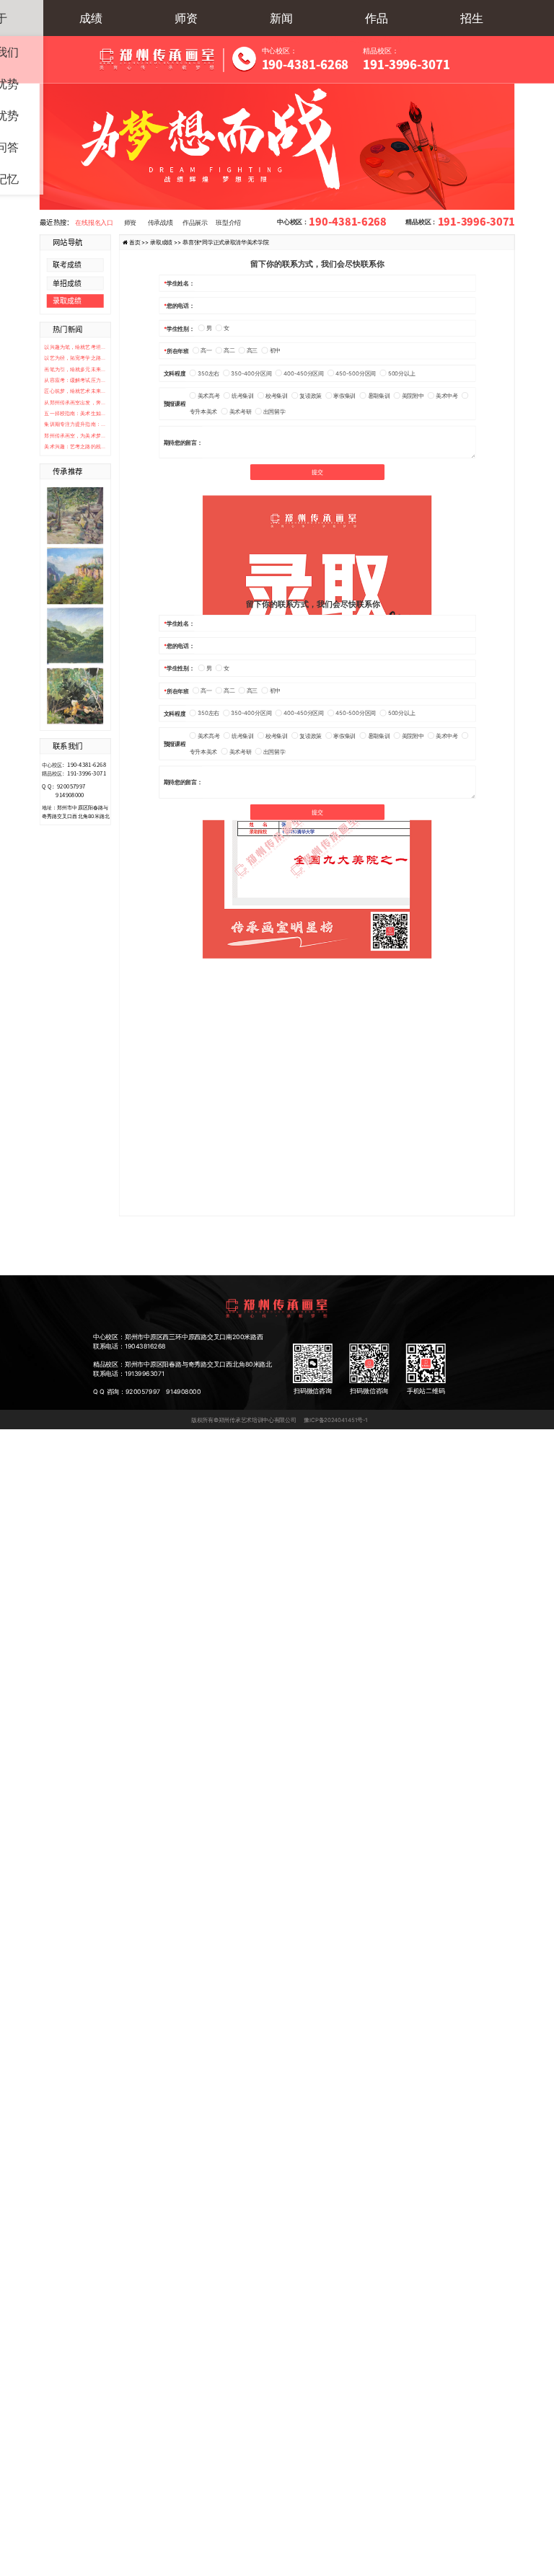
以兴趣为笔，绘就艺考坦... (75, 347)
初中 (275, 351)
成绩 (91, 18)
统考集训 (243, 395)
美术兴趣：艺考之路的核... (75, 447)
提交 (317, 472)
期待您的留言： (183, 442)
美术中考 (447, 395)
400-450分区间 (304, 373)
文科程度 (175, 373)
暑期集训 (379, 395)
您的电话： (180, 305)
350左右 (208, 373)
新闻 (281, 18)
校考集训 (277, 395)
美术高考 (209, 395)
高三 (252, 351)
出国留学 (274, 411)
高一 (206, 351)
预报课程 (175, 404)
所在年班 (178, 351)
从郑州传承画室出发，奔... (75, 403)
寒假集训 (344, 395)
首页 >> (140, 242)
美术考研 (241, 411)
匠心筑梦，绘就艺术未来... (75, 391)
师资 (186, 18)
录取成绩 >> (166, 242)
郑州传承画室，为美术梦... (75, 436)
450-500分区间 (356, 373)
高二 (229, 351)
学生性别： (180, 328)
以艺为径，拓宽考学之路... (75, 358)
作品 (377, 18)
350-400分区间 (251, 373)
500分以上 (402, 373)
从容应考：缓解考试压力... (75, 380)
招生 (472, 18)
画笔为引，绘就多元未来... (75, 369)
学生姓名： (180, 283)
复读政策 (311, 395)
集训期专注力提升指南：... (75, 424)
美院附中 (413, 395)
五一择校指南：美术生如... (75, 413)
